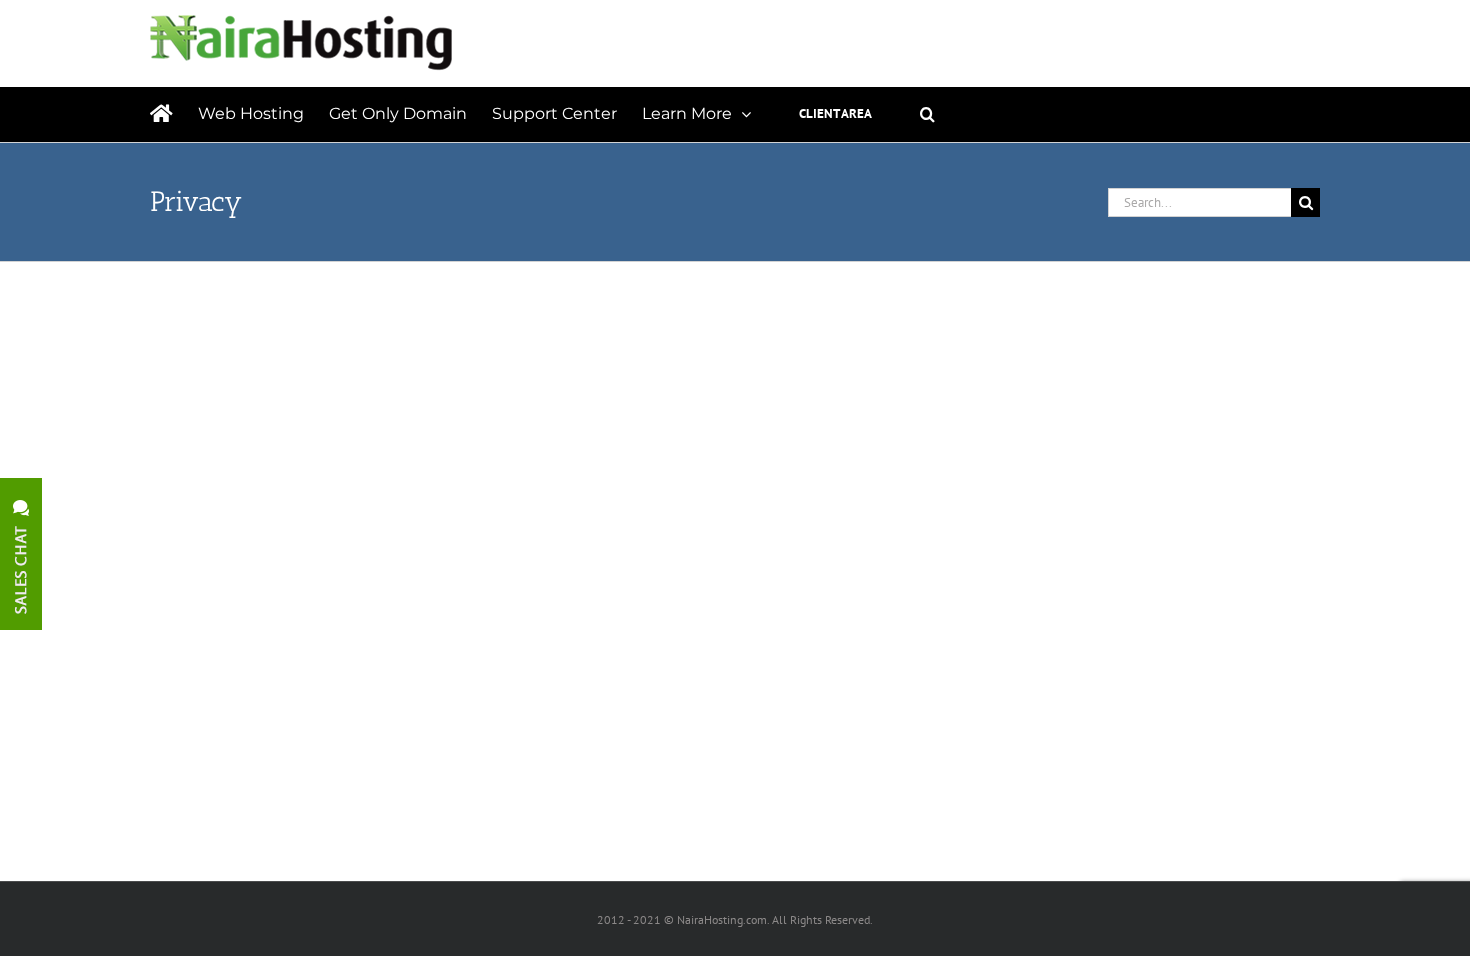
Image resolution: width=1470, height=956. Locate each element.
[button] (927, 114)
